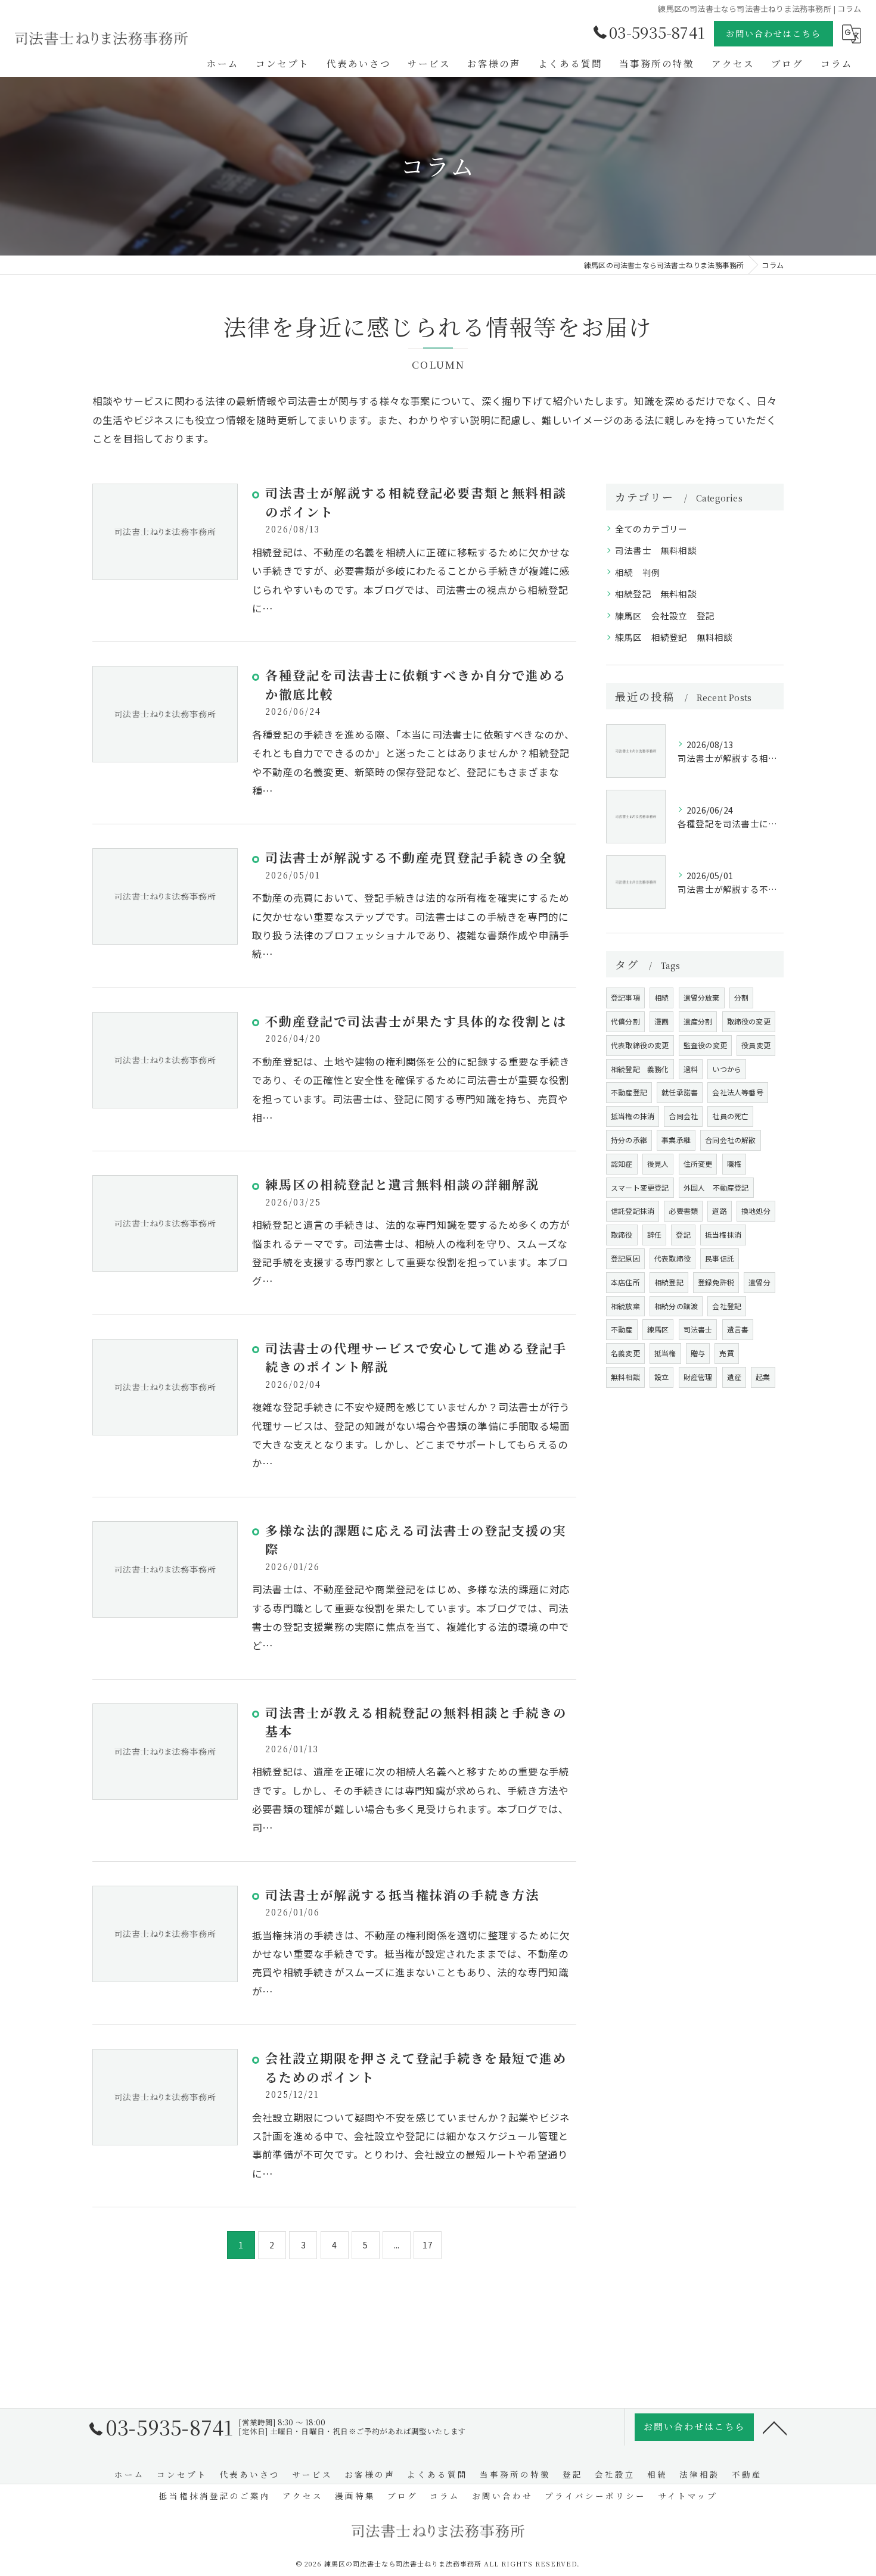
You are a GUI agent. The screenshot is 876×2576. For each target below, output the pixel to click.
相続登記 (669, 1282)
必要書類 (683, 1211)
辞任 (654, 1234)
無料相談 (625, 1377)
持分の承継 (629, 1140)
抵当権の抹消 (633, 1116)
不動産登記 (629, 1092)
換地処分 (756, 1211)
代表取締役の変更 (640, 1045)
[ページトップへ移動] (775, 2427)
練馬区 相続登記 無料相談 (674, 637)
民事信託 (720, 1258)
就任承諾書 (680, 1092)
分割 (741, 997)
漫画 (661, 1021)
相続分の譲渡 (676, 1306)
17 (427, 2245)
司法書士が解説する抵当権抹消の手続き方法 (402, 1895)
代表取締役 (672, 1258)
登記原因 (625, 1258)
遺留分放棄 (702, 997)
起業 (763, 1377)
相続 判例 (638, 572)
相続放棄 (625, 1306)
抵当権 (665, 1353)
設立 (661, 1377)
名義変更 (625, 1353)
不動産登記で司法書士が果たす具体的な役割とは (416, 1021)
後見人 (658, 1164)
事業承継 (676, 1140)
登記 (683, 1234)
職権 (734, 1164)
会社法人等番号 (737, 1092)
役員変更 (756, 1045)
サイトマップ (688, 2496)
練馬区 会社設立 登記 (665, 616)
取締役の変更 (749, 1021)
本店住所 (625, 1282)
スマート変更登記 (640, 1187)
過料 (691, 1069)
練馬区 (658, 1329)
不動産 (622, 1329)
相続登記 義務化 (640, 1069)
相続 (661, 997)
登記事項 (625, 997)
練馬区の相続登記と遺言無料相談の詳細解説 (402, 1184)
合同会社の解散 (730, 1140)
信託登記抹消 (633, 1211)
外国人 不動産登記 (716, 1187)
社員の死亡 (730, 1116)
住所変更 (698, 1164)
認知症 (622, 1164)
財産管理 (698, 1377)
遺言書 (738, 1329)
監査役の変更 (705, 1045)
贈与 (698, 1353)
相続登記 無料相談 (656, 594)
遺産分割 (698, 1021)
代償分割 (625, 1021)
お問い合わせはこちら (774, 33)
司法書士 (698, 1329)
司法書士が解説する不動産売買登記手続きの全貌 (416, 857)
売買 (726, 1353)
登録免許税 (716, 1282)
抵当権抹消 (723, 1234)
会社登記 (727, 1306)
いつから (727, 1069)
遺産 (734, 1377)
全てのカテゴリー (651, 529)
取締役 (622, 1234)
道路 (719, 1211)
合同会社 (683, 1116)
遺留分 (759, 1282)
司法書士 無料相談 (656, 550)
